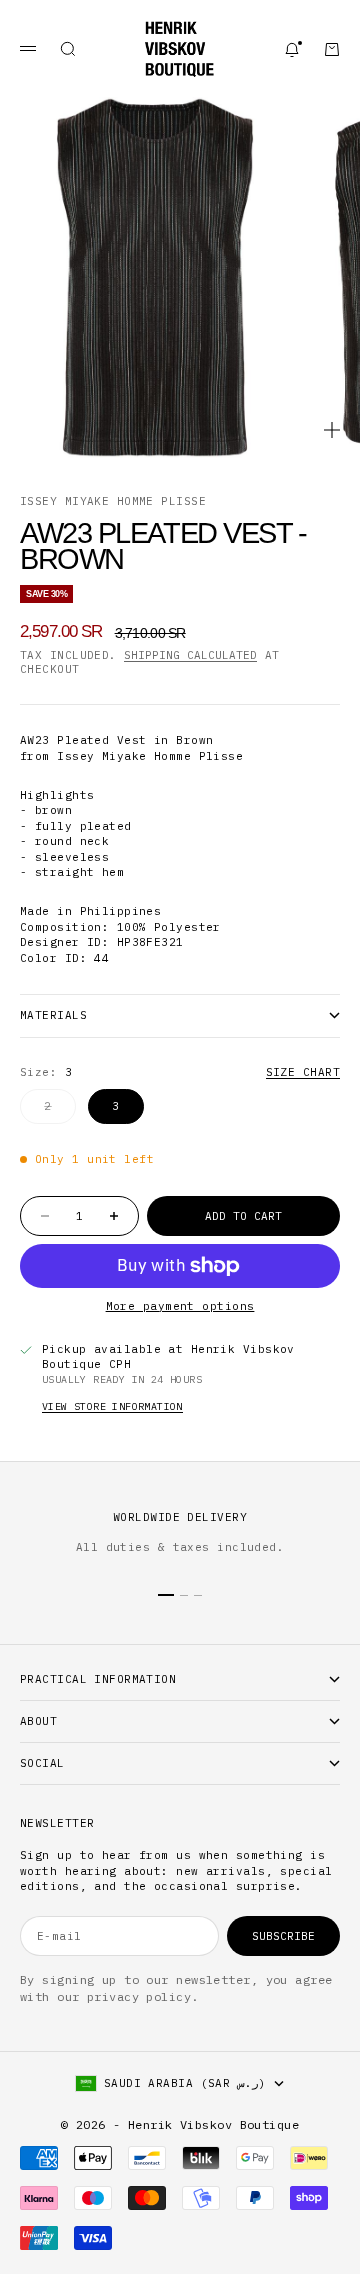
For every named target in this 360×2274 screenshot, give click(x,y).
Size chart (303, 1072)
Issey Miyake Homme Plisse (113, 501)
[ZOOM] (332, 430)
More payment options (180, 1306)
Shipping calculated (190, 655)
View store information (112, 1406)
